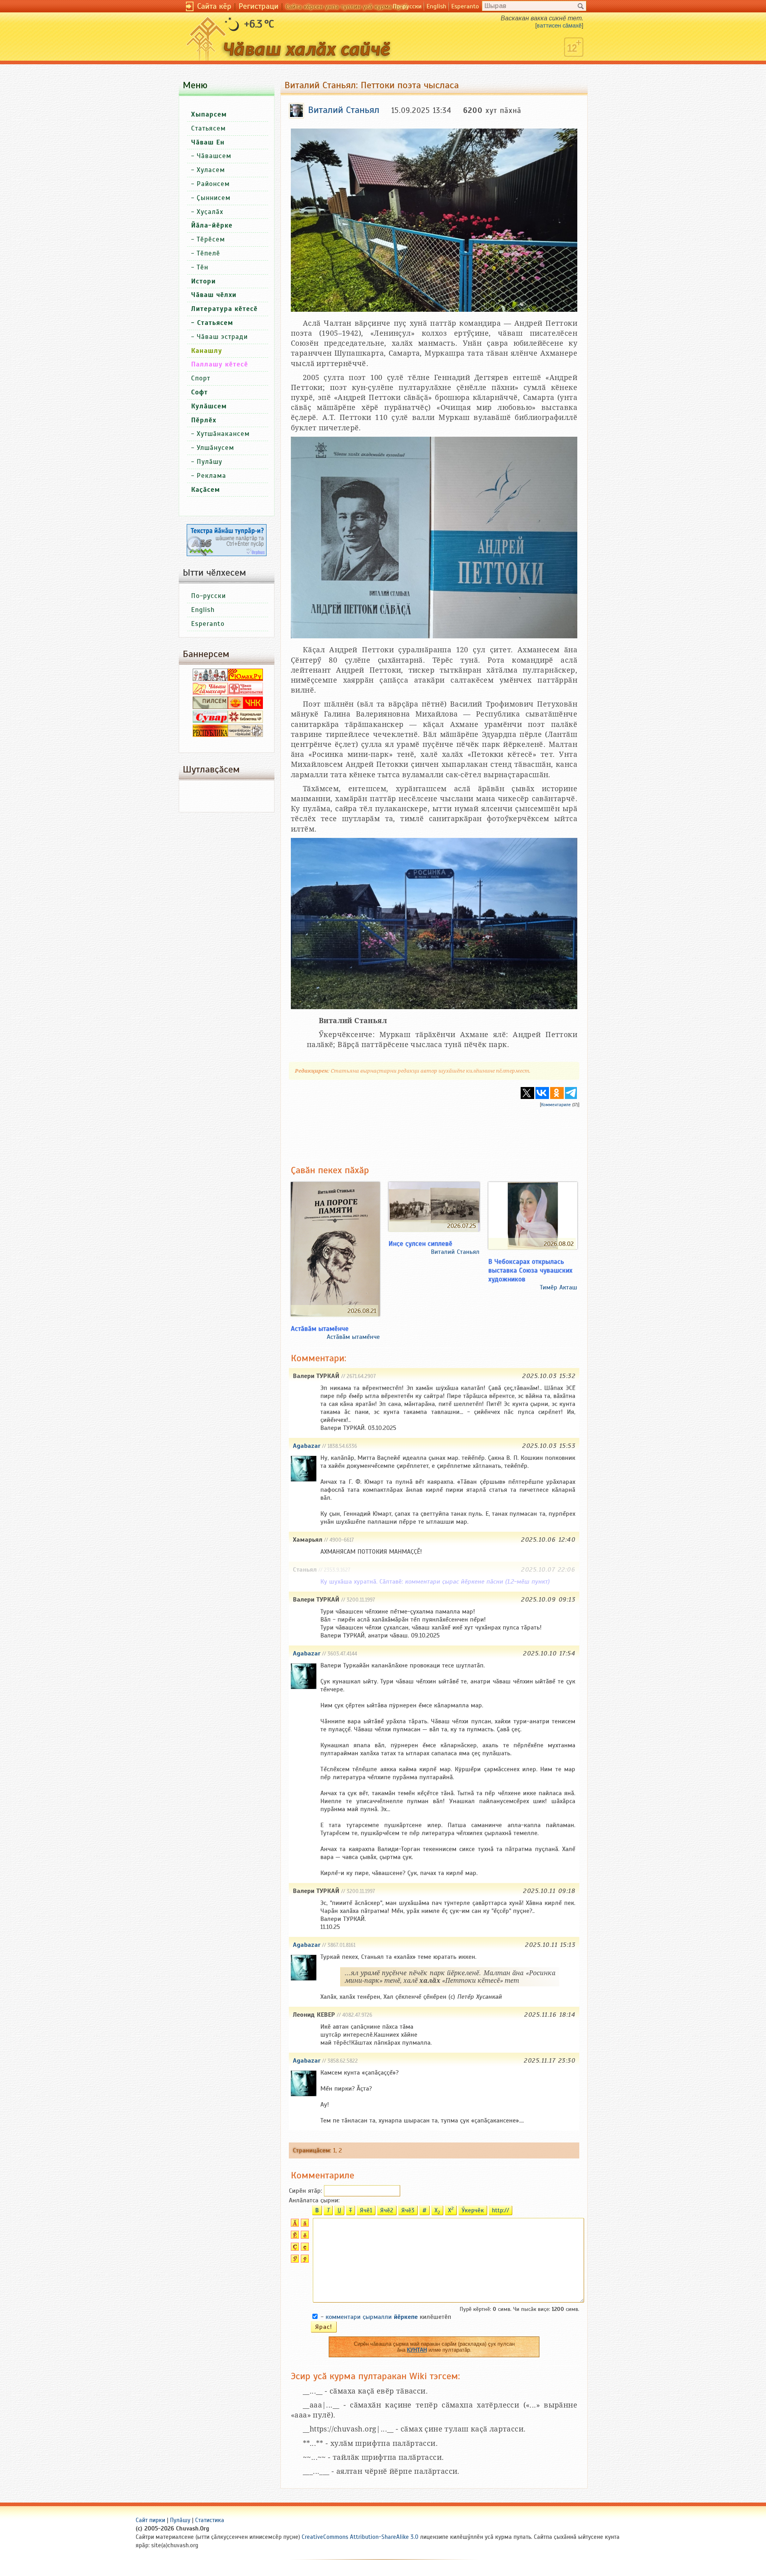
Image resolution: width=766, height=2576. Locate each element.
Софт (199, 392)
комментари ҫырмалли (372, 2317)
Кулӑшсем (209, 406)
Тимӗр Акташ (559, 1287)
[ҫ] (304, 2249)
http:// (500, 2210)
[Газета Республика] (210, 735)
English (436, 6)
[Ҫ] (294, 2249)
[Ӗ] (294, 2237)
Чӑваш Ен (208, 142)
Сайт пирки (150, 2520)
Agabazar (307, 1446)
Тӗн (202, 267)
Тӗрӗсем (211, 239)
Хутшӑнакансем (223, 434)
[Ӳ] (294, 2261)
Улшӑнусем (215, 448)
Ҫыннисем (214, 198)
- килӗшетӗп (386, 2317)
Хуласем (211, 170)
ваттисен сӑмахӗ (559, 26)
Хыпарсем (209, 114)
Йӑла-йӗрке (212, 225)
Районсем (213, 184)
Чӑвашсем (214, 156)
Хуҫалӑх (210, 212)
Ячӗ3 (408, 2210)
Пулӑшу (209, 462)
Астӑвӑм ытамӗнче (320, 1329)
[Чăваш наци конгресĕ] (245, 707)
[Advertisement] (434, 1130)
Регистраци (259, 6)
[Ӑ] (294, 2225)
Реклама (211, 476)
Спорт (201, 378)
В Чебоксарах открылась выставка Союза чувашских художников (530, 1270)
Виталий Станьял (455, 1252)
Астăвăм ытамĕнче (353, 1337)
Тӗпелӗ (208, 253)
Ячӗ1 (366, 2210)
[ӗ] (304, 2237)
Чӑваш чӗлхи (214, 295)
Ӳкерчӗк (473, 2210)
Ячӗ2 (387, 2210)
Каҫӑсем (205, 490)
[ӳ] (304, 2261)
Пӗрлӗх (204, 420)
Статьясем (208, 128)
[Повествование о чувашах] (210, 679)
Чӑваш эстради (222, 337)
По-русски (407, 6)
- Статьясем (212, 323)
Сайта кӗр (214, 6)
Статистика (210, 2520)
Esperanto (465, 6)
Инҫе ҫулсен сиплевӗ (421, 1243)
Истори (203, 281)
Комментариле (556, 1105)
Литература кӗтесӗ (224, 309)
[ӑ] (304, 2225)
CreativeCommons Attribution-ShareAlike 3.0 (360, 2537)
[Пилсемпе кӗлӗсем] (210, 707)
